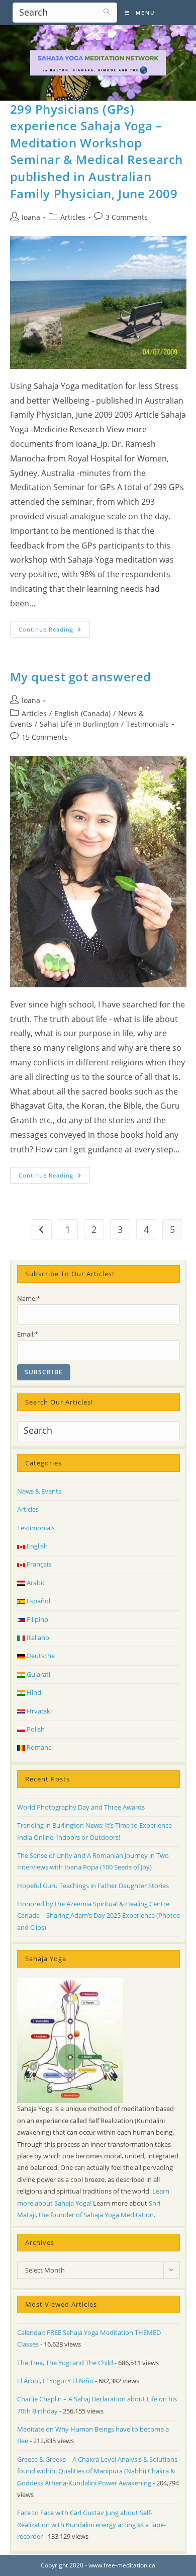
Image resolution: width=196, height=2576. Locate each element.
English (36, 1546)
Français (38, 1564)
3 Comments (127, 217)
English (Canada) (82, 713)
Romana (38, 1747)
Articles (73, 217)
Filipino (37, 1619)
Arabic (35, 1583)
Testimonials (148, 724)
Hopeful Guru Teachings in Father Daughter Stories (93, 1886)
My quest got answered (81, 677)
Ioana (31, 217)
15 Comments (45, 737)
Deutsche (40, 1656)
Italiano (37, 1637)
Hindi (34, 1692)
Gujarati (38, 1674)
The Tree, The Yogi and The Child (65, 2363)
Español (38, 1601)
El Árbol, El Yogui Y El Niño (55, 2381)
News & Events (39, 1491)
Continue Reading (54, 631)
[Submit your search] (107, 11)
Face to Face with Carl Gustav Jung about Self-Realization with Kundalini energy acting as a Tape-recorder (91, 2524)
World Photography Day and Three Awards (81, 1807)
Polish (35, 1729)
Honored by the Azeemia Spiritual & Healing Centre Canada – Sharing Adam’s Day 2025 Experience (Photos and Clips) (99, 1916)
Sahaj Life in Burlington (79, 724)
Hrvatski (38, 1711)
